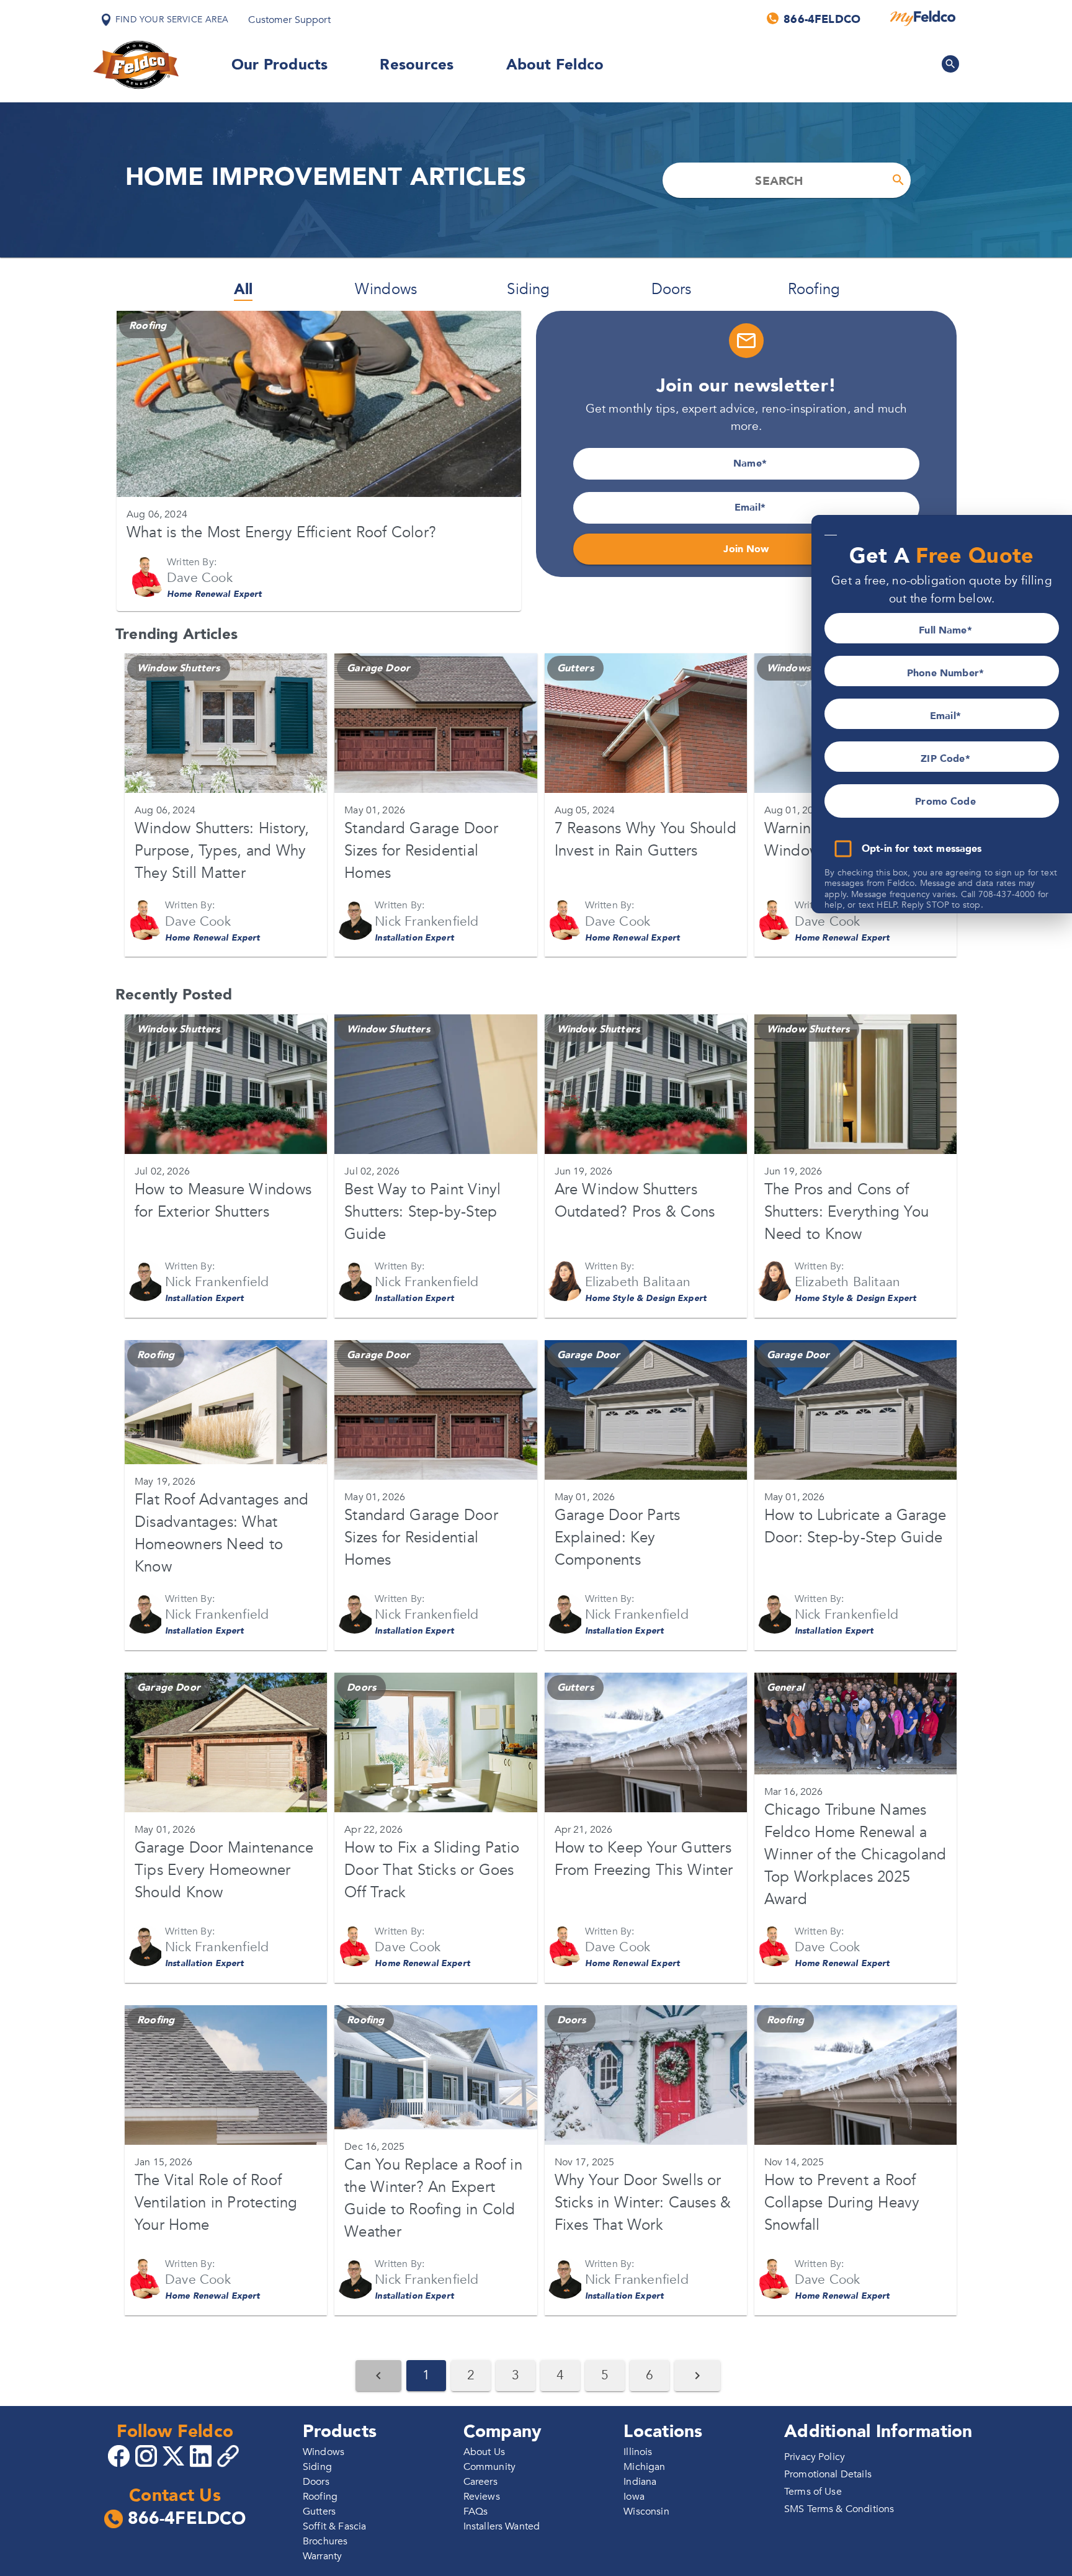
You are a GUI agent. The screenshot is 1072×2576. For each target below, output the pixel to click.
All (243, 289)
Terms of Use (813, 2492)
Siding (528, 289)
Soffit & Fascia (334, 2526)
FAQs (476, 2511)
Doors (672, 289)
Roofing (814, 289)
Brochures (325, 2541)
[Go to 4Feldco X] (175, 2455)
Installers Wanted (502, 2526)
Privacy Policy (815, 2457)
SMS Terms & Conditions (839, 2509)
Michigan (644, 2467)
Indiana (640, 2482)
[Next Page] (697, 2376)
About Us (484, 2452)
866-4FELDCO (187, 2519)
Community (489, 2467)
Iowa (634, 2497)
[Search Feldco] (950, 64)
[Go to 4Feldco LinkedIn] (202, 2455)
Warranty (322, 2556)
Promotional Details (828, 2474)
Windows (386, 289)
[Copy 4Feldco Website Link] (230, 2456)
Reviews (482, 2497)
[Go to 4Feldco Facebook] (120, 2455)
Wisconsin (646, 2511)
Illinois (638, 2452)
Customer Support (289, 20)
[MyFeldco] (923, 19)
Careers (480, 2482)
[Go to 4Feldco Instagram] (148, 2455)
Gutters (319, 2511)
